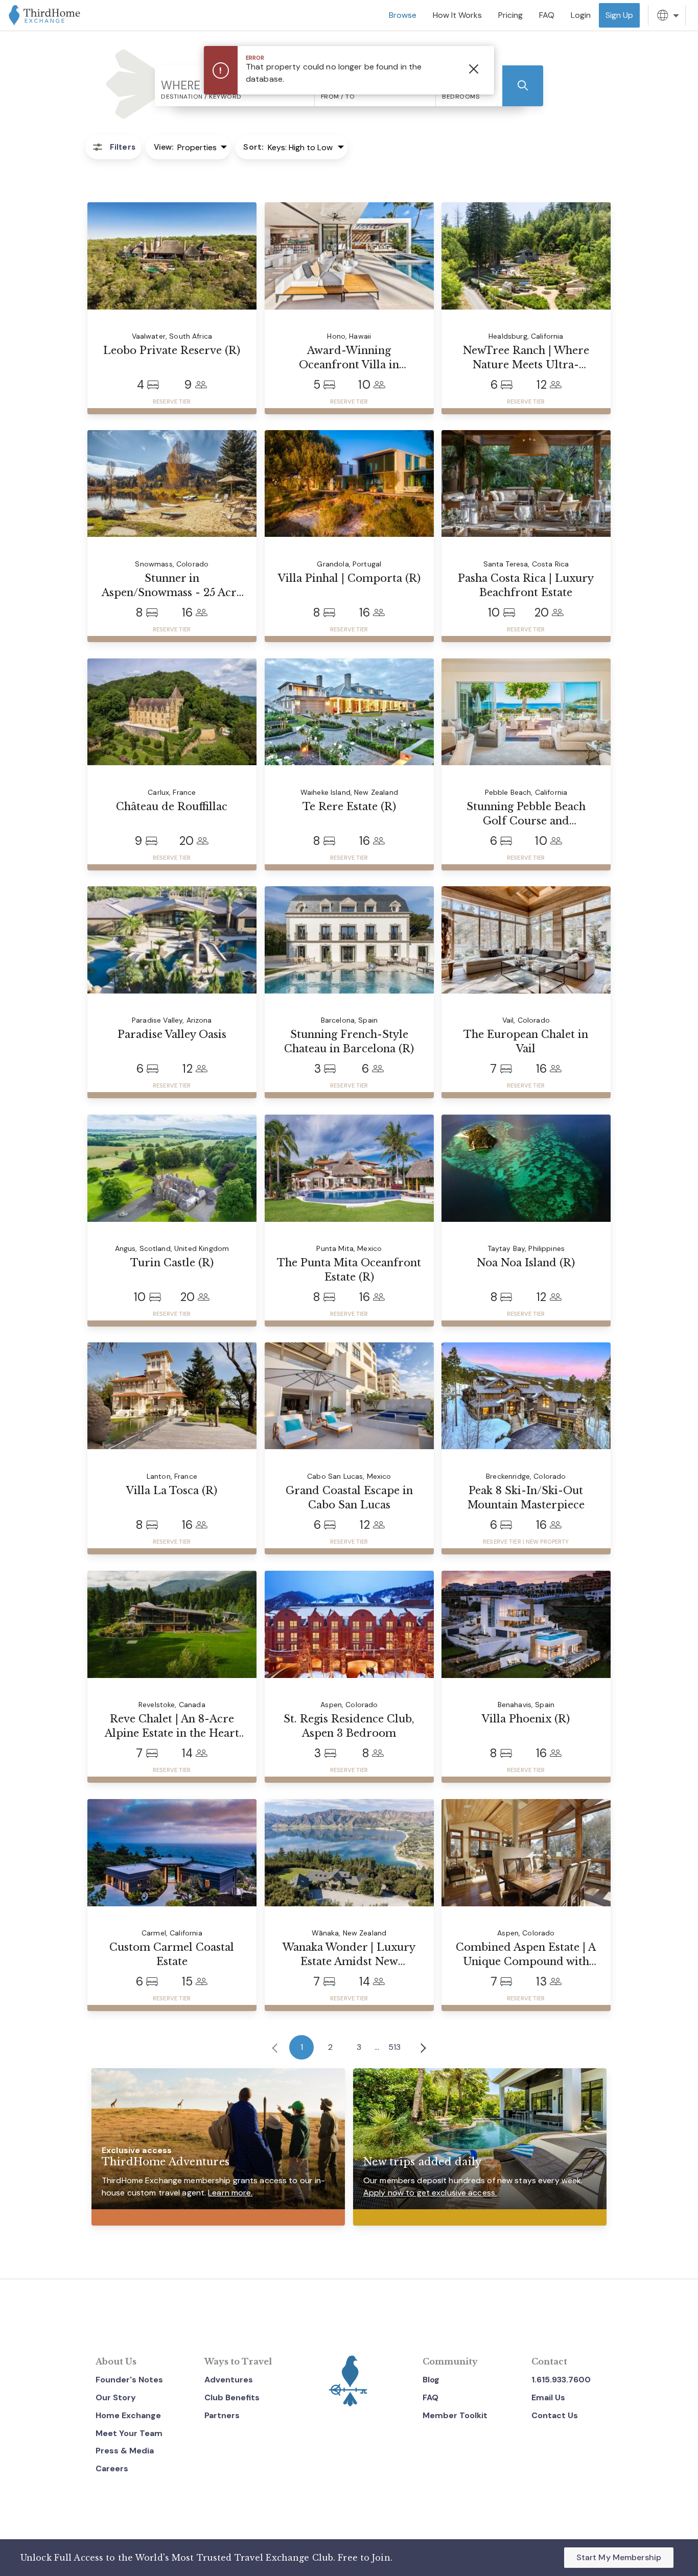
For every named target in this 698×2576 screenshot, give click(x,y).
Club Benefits (232, 2397)
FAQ (431, 2397)
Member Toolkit (455, 2415)
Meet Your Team (129, 2433)
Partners (222, 2415)
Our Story (116, 2397)
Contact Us (555, 2415)
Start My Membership (619, 2557)
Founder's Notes (129, 2380)
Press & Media (125, 2451)
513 (394, 2047)
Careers (112, 2468)
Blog (431, 2380)
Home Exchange (128, 2415)
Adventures (229, 2380)
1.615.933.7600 (561, 2380)
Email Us (548, 2397)
